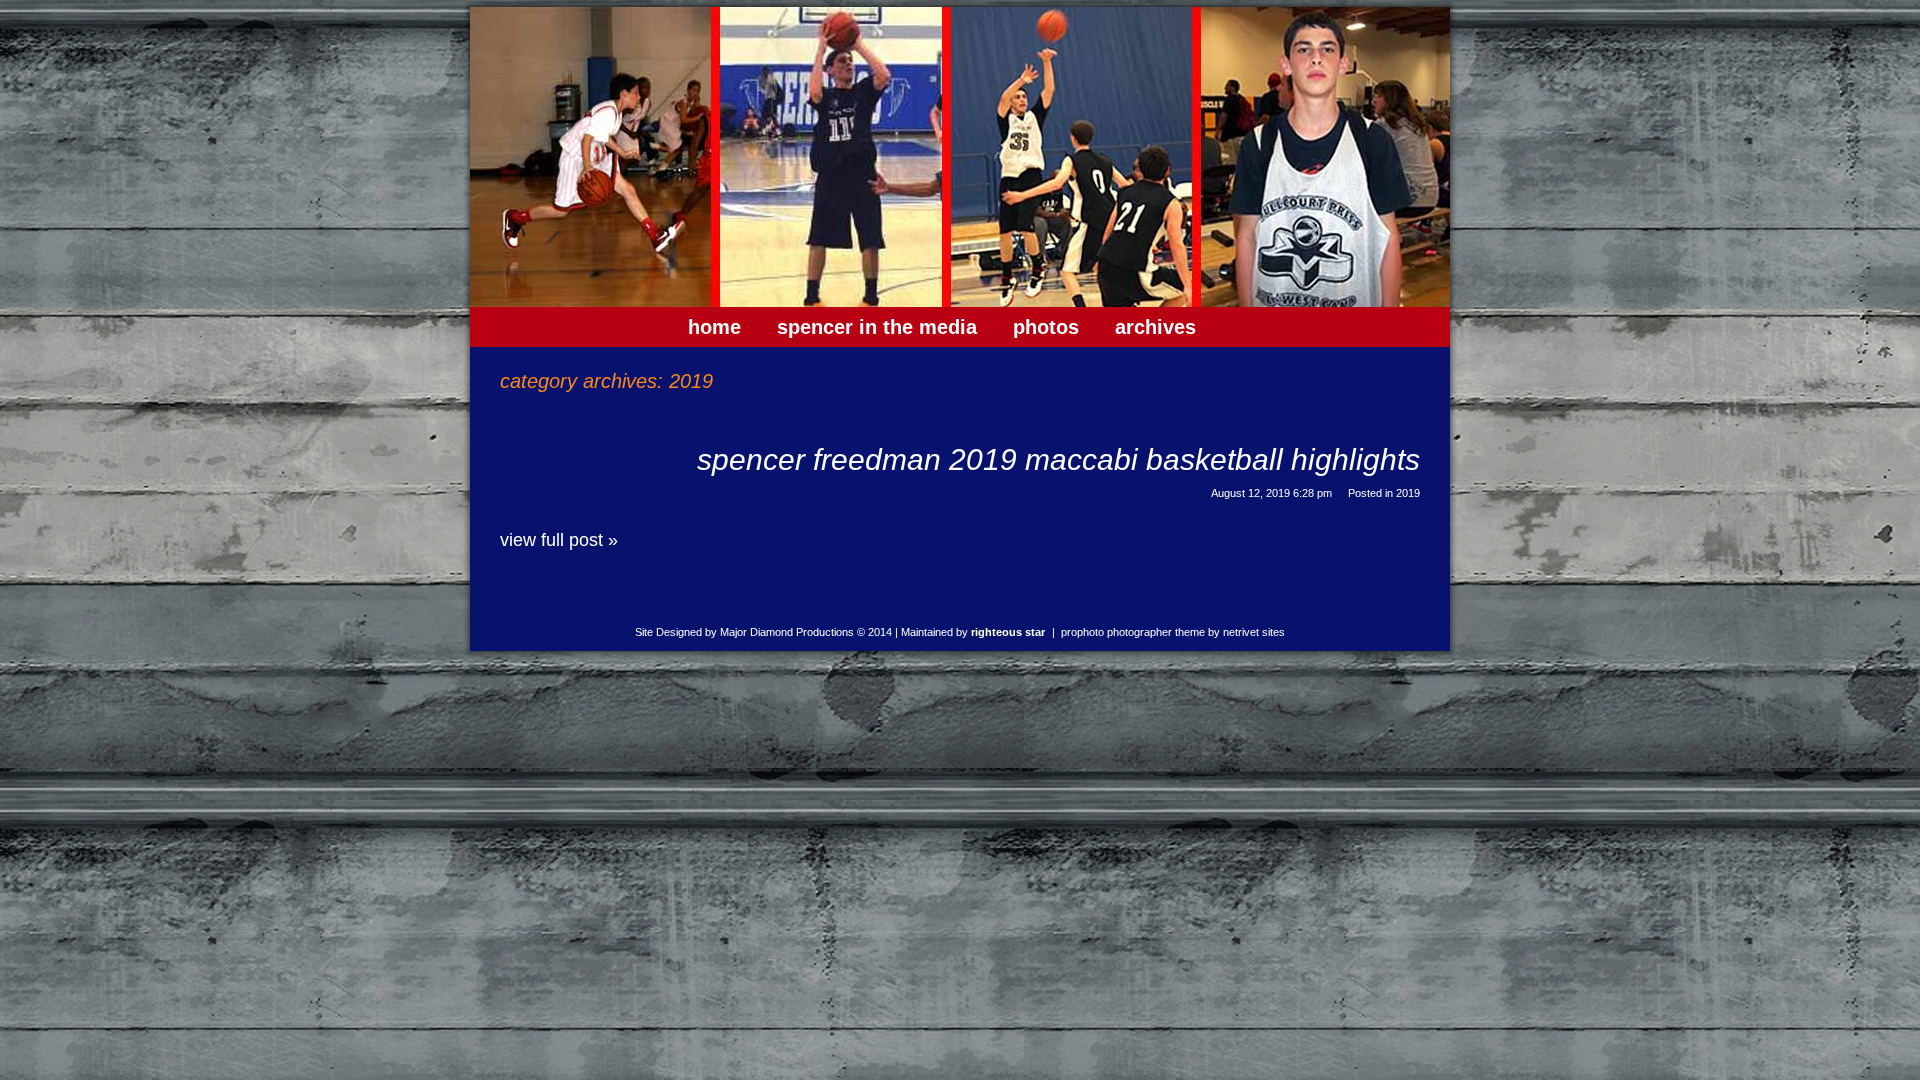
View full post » (559, 540)
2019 (1408, 493)
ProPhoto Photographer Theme (1133, 632)
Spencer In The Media (877, 327)
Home (714, 327)
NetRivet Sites (1254, 632)
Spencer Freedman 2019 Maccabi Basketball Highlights (1058, 459)
